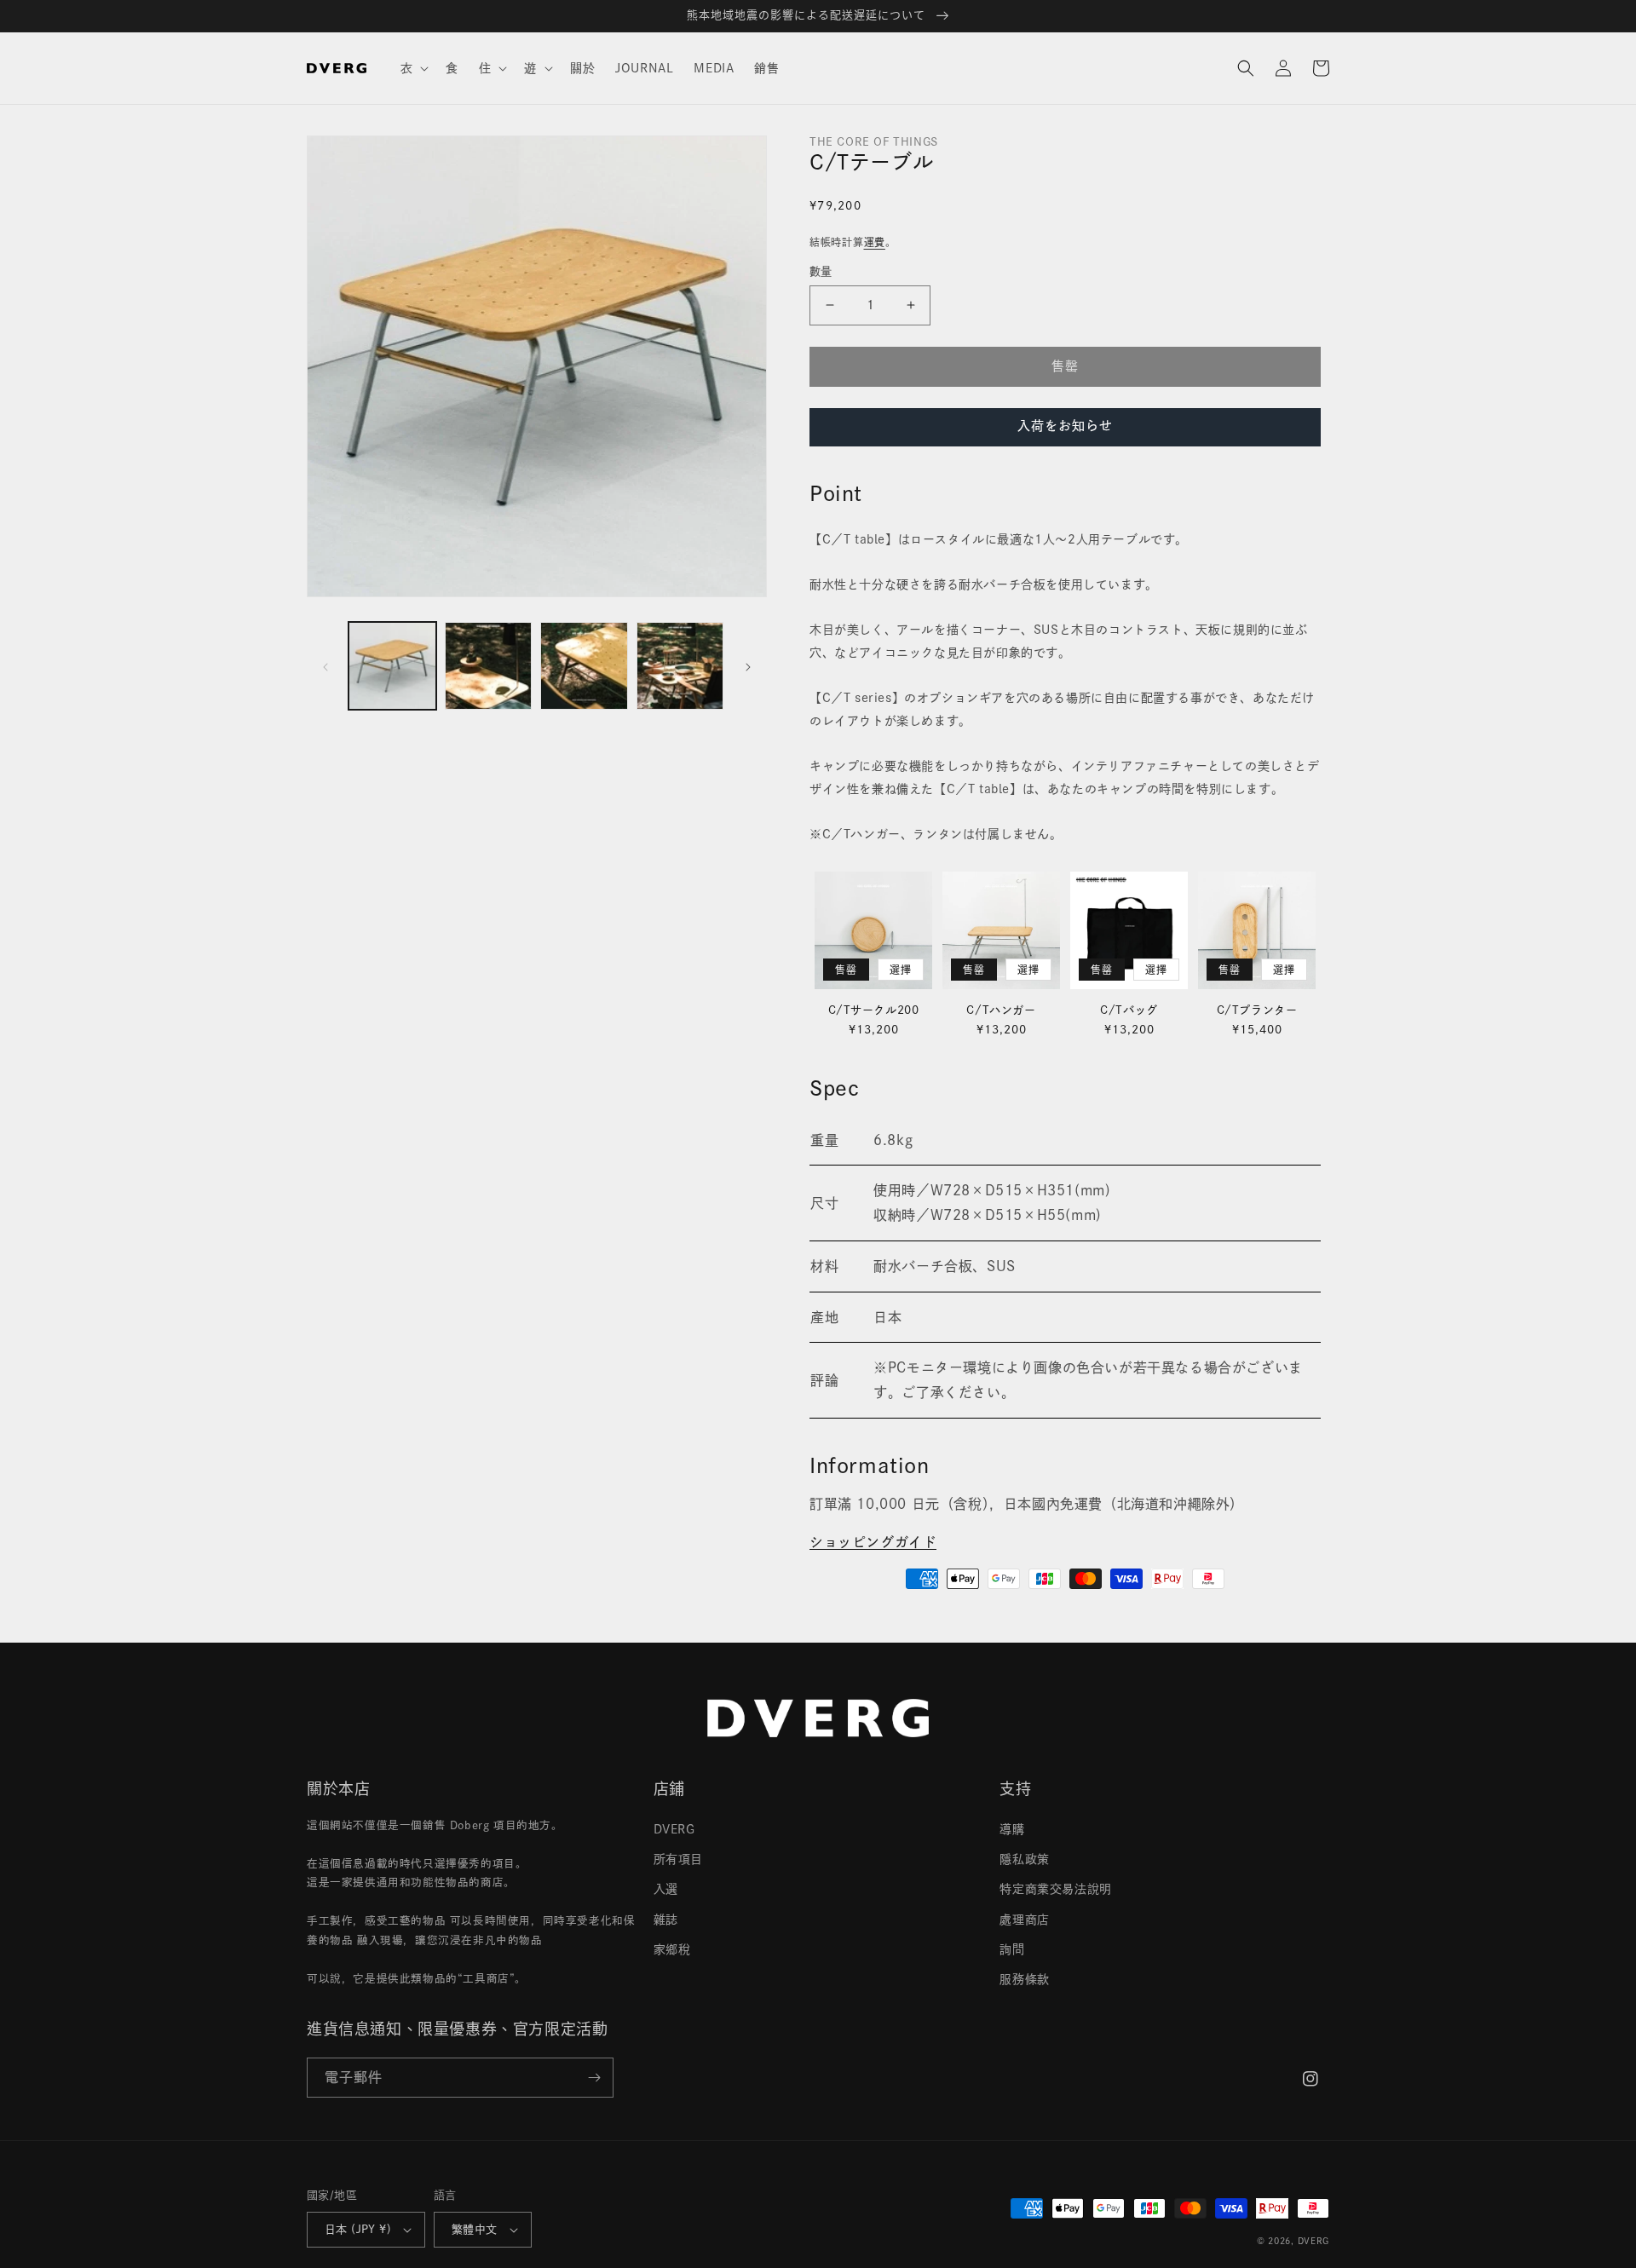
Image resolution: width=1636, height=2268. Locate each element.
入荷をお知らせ (1065, 426)
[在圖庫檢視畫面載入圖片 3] (584, 666)
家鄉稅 (672, 1949)
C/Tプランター (1257, 1010)
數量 (821, 271)
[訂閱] (594, 2078)
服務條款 (1024, 1979)
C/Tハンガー (1001, 1010)
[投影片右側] (748, 666)
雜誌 (666, 1920)
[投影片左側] (325, 666)
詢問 (1012, 1949)
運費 (875, 242)
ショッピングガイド (873, 1542)
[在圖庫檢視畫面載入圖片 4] (680, 666)
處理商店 (1024, 1920)
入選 (666, 1889)
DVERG (674, 1829)
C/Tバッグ (1129, 1010)
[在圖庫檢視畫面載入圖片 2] (489, 666)
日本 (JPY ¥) (358, 2229)
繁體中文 (475, 2229)
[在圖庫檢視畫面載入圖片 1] (392, 666)
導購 (1012, 1829)
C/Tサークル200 (874, 1010)
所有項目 (678, 1859)
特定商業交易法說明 (1055, 1889)
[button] (413, 68)
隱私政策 (1024, 1859)
